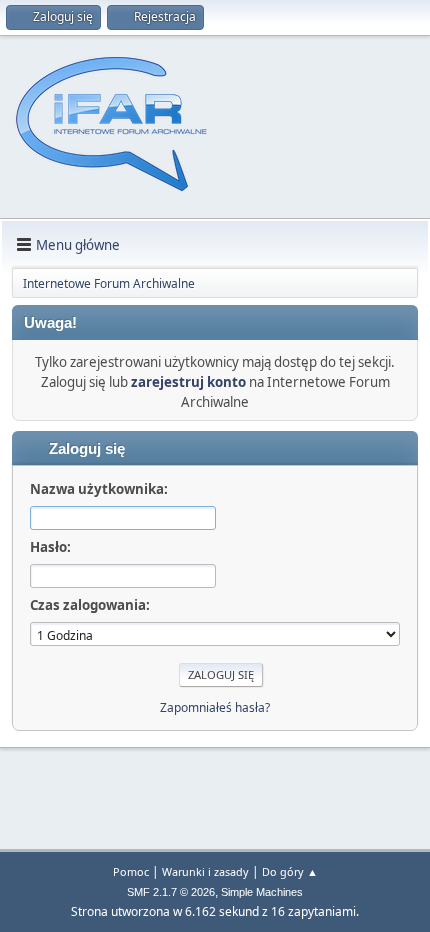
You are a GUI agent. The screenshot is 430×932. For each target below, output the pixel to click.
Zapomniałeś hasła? (215, 707)
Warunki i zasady (205, 871)
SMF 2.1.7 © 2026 (171, 892)
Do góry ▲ (290, 871)
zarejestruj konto (188, 382)
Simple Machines (262, 892)
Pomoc (131, 871)
